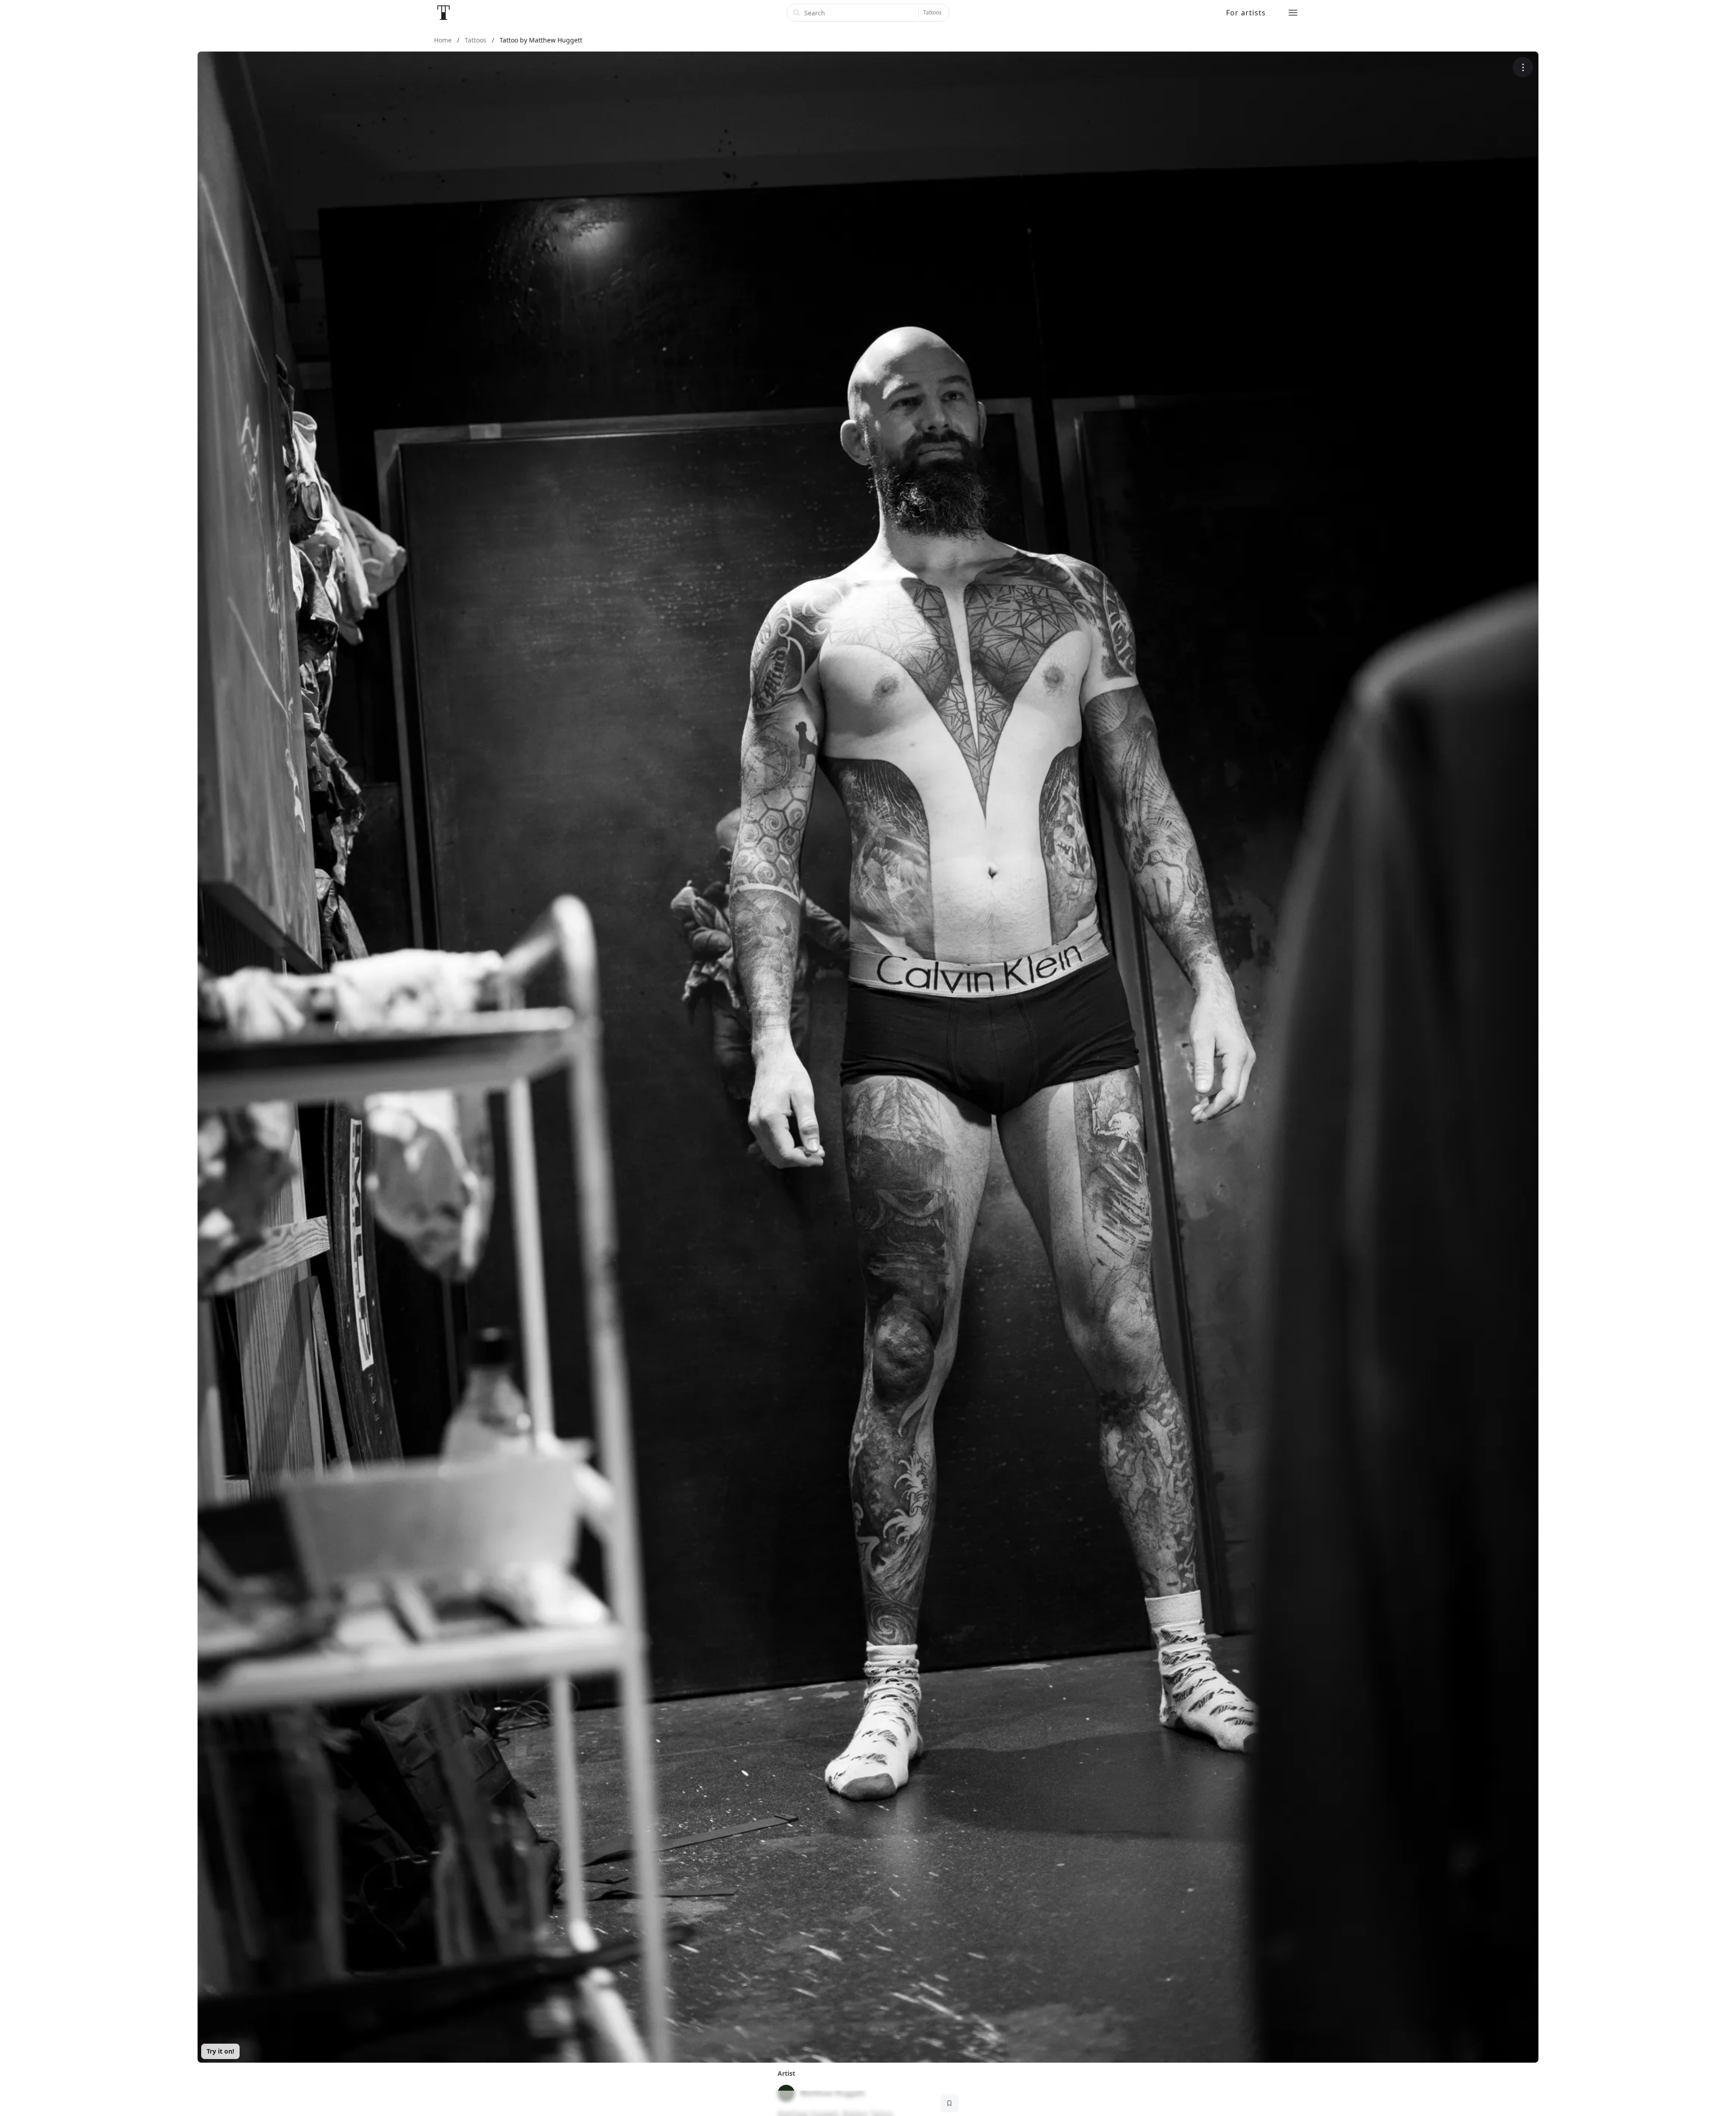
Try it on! (220, 2051)
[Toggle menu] (1293, 13)
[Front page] (443, 13)
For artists (1246, 13)
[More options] (1523, 67)
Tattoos (932, 12)
